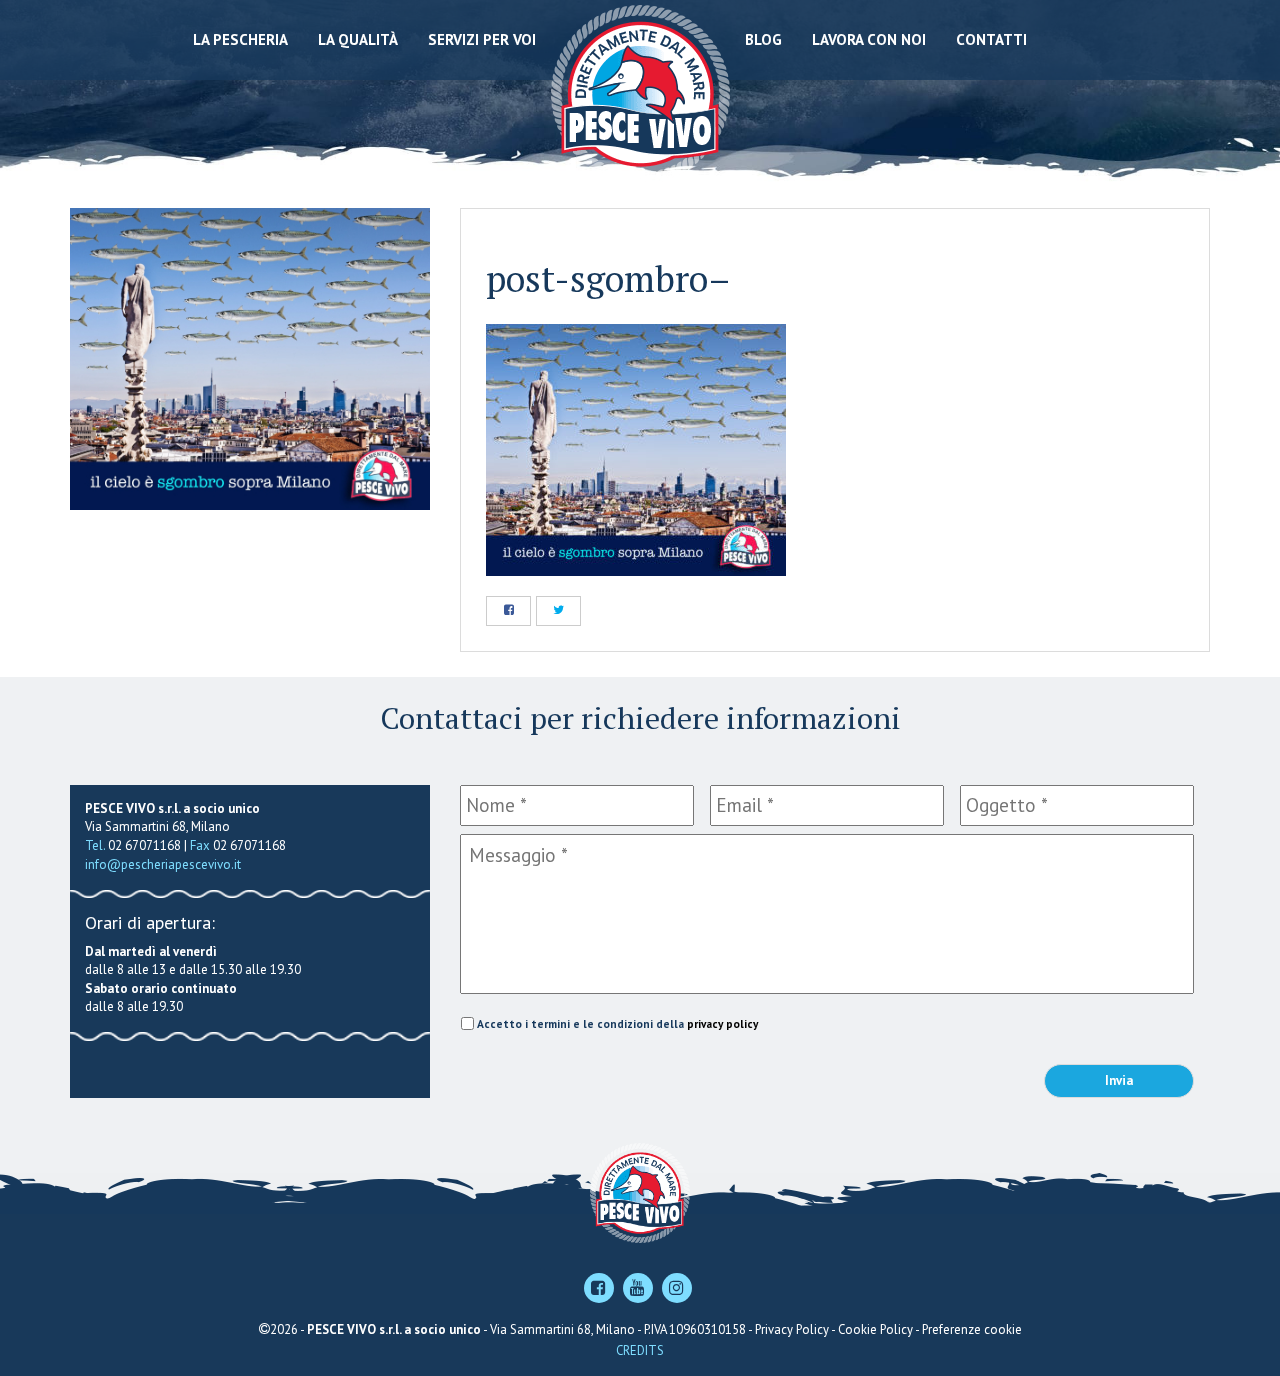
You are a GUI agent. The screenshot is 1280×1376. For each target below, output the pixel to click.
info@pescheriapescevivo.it (163, 864)
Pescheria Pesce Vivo (640, 92)
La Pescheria (240, 39)
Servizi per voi (482, 39)
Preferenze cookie (972, 1329)
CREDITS (640, 1350)
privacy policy (722, 1023)
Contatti (991, 39)
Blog (763, 39)
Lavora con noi (869, 39)
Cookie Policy (875, 1329)
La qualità (358, 39)
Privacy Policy (792, 1329)
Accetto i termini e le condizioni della (617, 1023)
